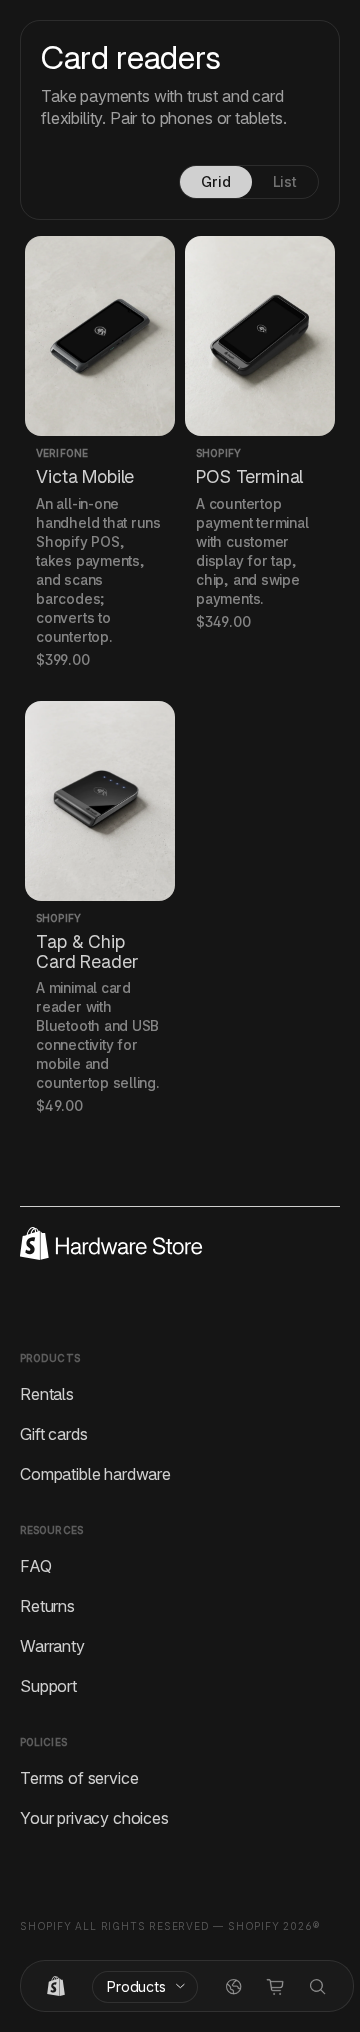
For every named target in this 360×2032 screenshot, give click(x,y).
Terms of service (79, 1778)
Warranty (52, 1646)
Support (48, 1686)
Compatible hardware (95, 1474)
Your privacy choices (94, 1818)
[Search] (318, 1987)
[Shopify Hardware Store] (56, 1987)
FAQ (36, 1566)
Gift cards (53, 1434)
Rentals (47, 1394)
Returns (47, 1606)
